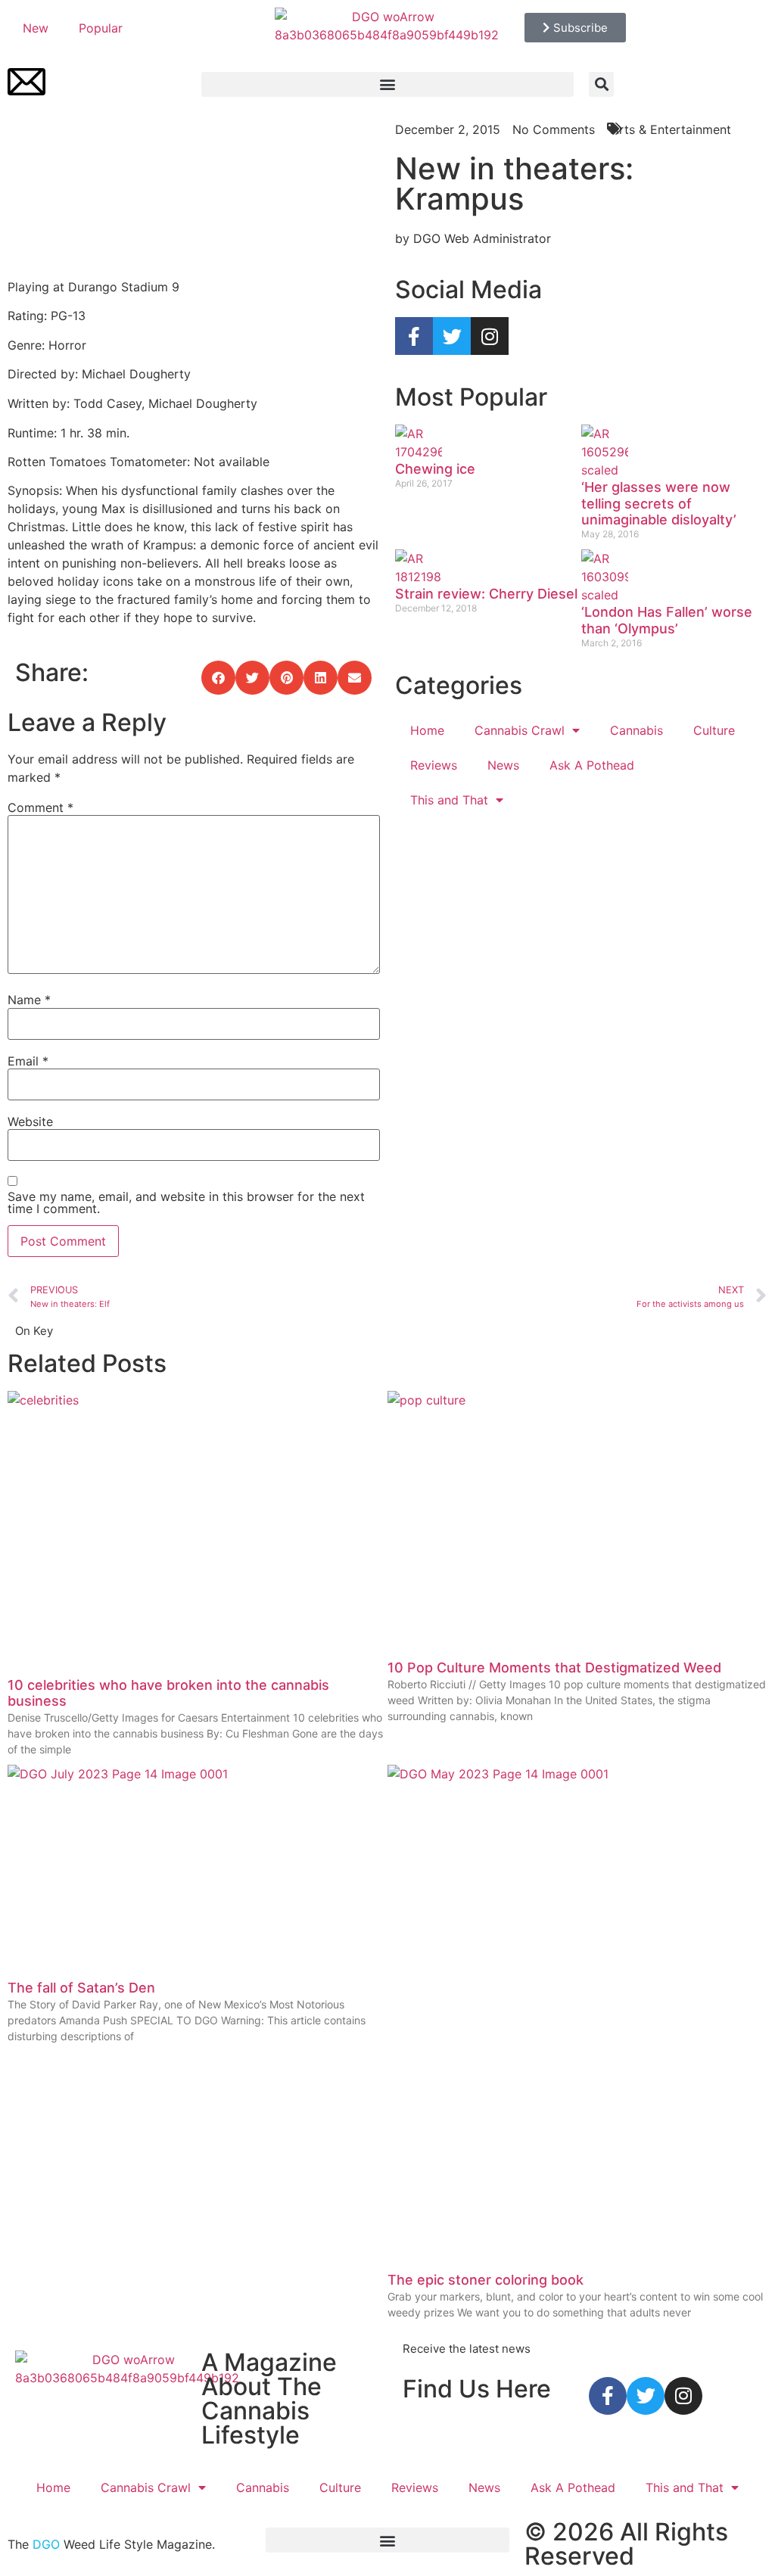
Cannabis (636, 730)
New (36, 28)
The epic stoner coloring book (486, 2280)
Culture (714, 730)
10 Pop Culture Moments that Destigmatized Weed (554, 1668)
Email (28, 1061)
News (503, 765)
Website (30, 1122)
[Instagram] (490, 336)
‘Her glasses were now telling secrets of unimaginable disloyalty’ (659, 503)
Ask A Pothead (592, 765)
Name (29, 1000)
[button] (387, 84)
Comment (40, 807)
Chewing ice (435, 469)
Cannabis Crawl (520, 730)
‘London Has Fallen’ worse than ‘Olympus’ (667, 620)
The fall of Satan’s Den (81, 1988)
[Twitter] (452, 336)
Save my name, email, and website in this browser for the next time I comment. (186, 1202)
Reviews (434, 765)
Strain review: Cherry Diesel (486, 594)
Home (427, 730)
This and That (449, 800)
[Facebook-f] (414, 336)
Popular (101, 28)
